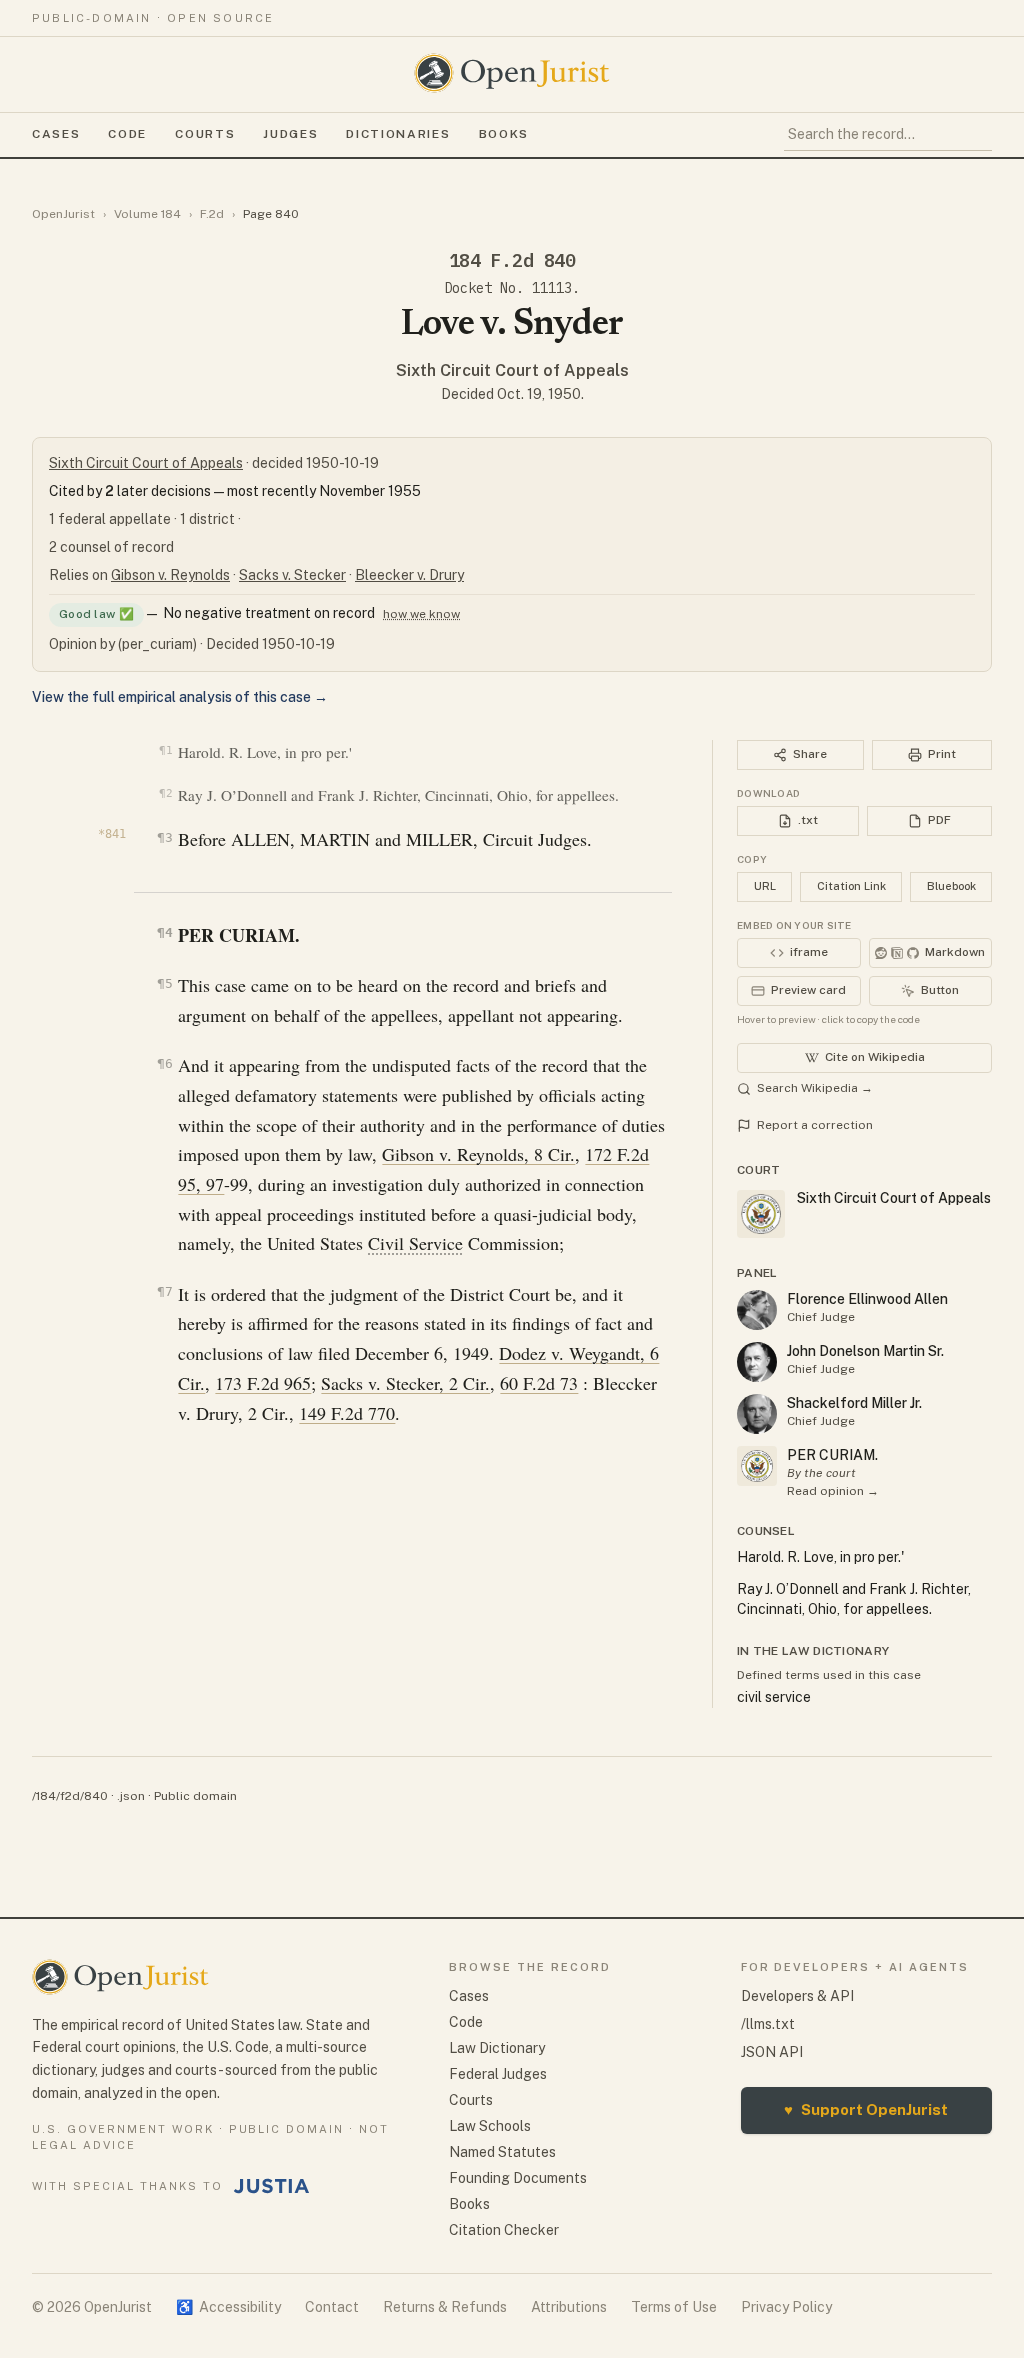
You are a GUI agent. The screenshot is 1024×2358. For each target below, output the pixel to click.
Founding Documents (518, 2178)
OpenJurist (63, 214)
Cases (56, 134)
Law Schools (490, 2126)
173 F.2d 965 (263, 1383)
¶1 (165, 750)
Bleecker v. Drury (409, 575)
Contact (332, 2307)
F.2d (212, 214)
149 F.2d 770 (347, 1413)
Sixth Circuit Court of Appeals (512, 370)
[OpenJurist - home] (512, 73)
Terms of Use (674, 2307)
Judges (290, 134)
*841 (112, 834)
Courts (205, 134)
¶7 (164, 1291)
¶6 (164, 1063)
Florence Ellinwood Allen (867, 1299)
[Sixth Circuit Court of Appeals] (757, 1466)
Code (127, 134)
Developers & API (797, 1996)
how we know (421, 614)
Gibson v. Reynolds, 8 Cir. (478, 1154)
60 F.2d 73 (539, 1383)
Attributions (569, 2307)
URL (765, 886)
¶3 (164, 837)
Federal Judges (498, 2074)
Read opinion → (833, 1491)
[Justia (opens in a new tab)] (272, 2186)
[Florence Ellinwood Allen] (757, 1310)
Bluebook (951, 886)
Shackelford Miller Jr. (854, 1403)
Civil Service (415, 1243)
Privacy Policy (786, 2307)
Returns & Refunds (445, 2307)
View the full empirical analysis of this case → (180, 697)
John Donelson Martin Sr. (865, 1351)
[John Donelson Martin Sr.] (757, 1362)
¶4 (164, 932)
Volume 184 (147, 214)
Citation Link (851, 886)
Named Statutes (502, 2152)
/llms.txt (768, 2024)
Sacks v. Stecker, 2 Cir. (405, 1383)
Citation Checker (504, 2230)
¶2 (165, 793)
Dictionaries (398, 134)
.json (131, 1796)
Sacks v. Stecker (292, 575)
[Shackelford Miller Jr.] (757, 1414)
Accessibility (228, 2307)
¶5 (164, 983)
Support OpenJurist (866, 2109)
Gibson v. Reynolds (170, 575)
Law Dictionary (497, 2048)
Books (504, 134)
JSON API (772, 2052)
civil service (774, 1697)
